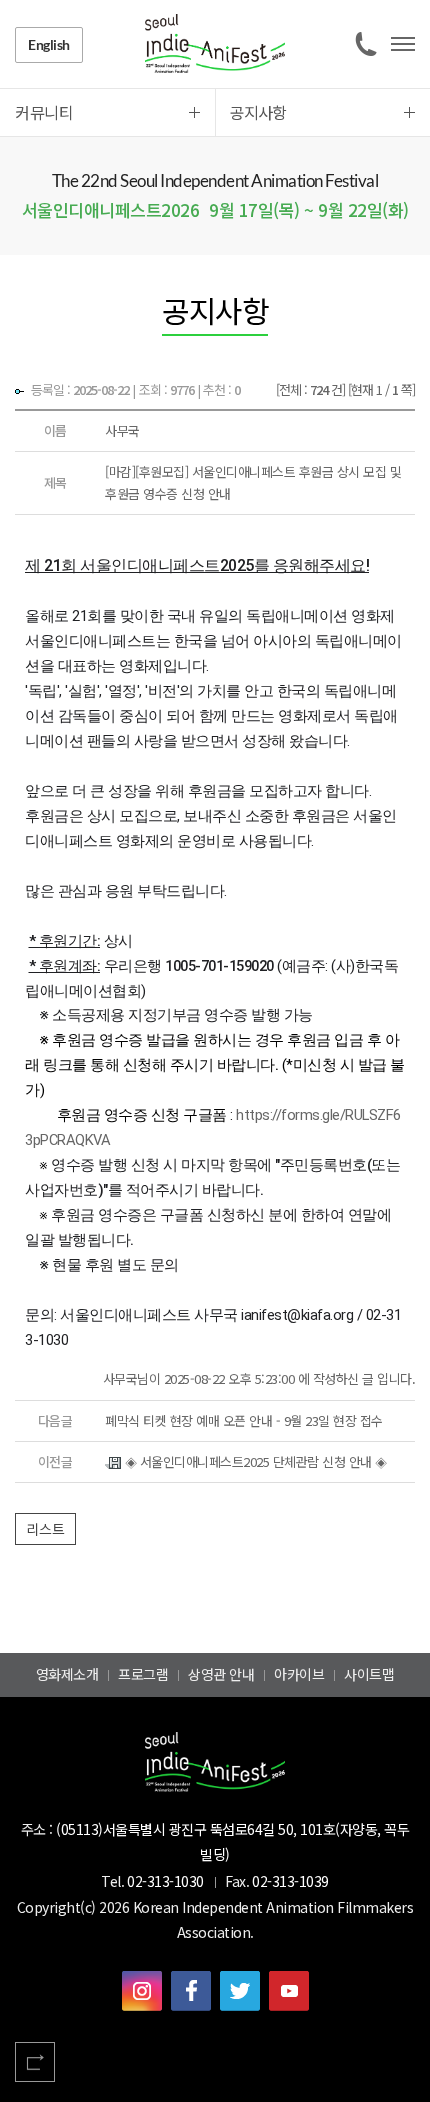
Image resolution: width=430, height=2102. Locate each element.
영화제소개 (67, 1674)
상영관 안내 (221, 1674)
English (49, 44)
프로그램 (143, 1674)
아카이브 (299, 1674)
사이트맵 (369, 1674)
